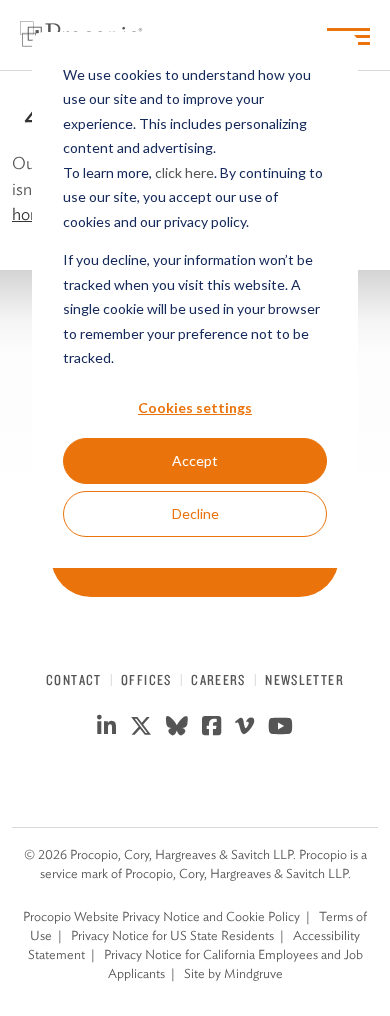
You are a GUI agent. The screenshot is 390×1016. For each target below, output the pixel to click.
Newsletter (304, 680)
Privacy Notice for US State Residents (172, 935)
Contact (74, 680)
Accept (195, 460)
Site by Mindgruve (233, 973)
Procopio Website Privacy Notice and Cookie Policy (161, 916)
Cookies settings (195, 407)
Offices (146, 680)
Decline (195, 513)
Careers (218, 680)
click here (184, 172)
